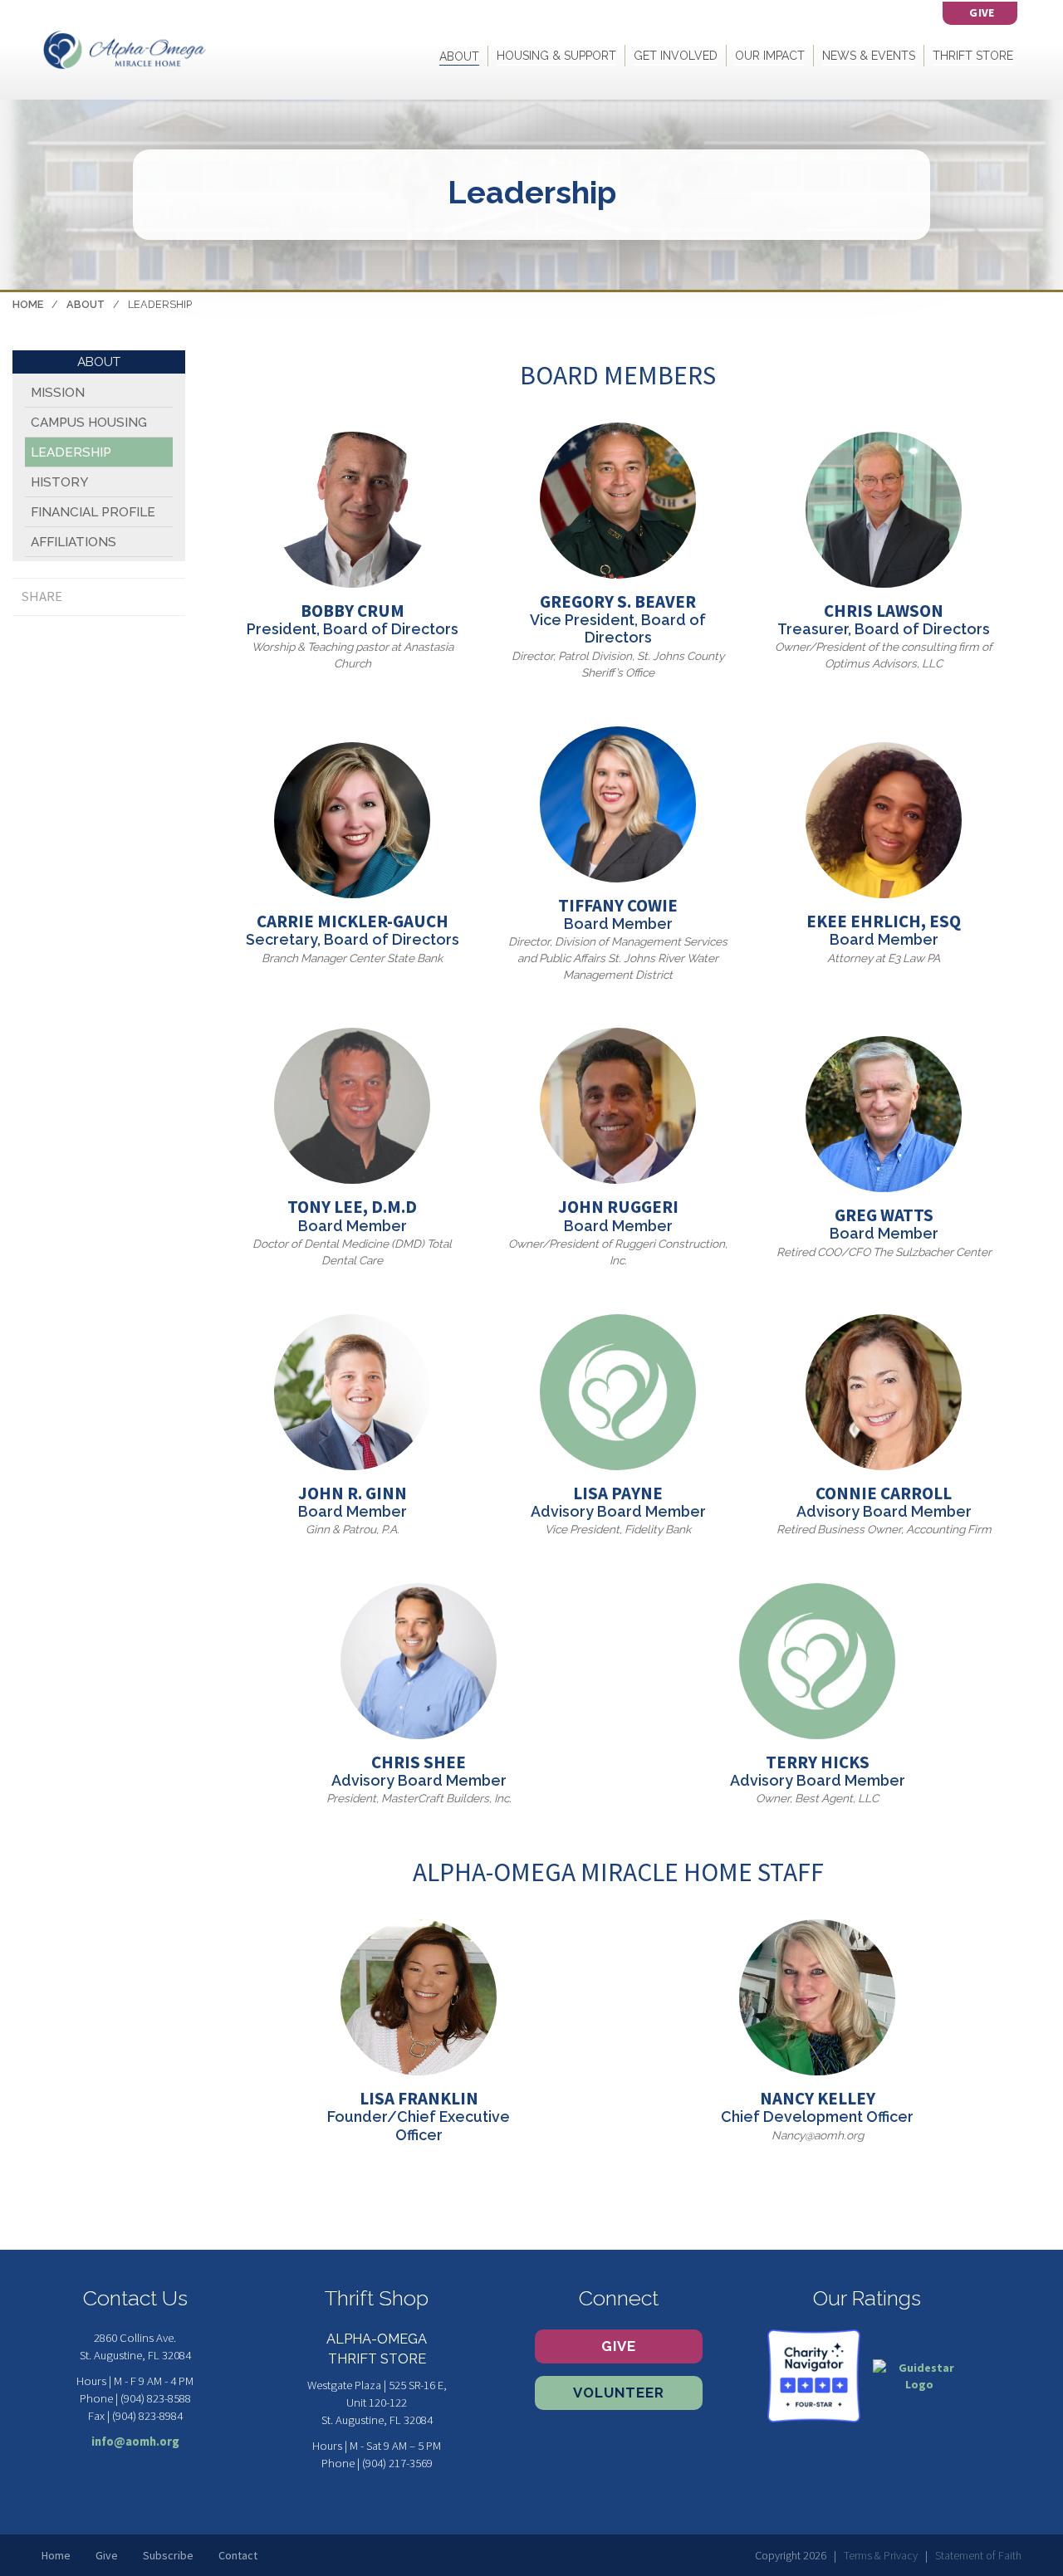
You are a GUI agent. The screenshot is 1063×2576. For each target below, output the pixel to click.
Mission (58, 393)
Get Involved (676, 56)
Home (28, 304)
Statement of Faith (978, 2555)
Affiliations (73, 542)
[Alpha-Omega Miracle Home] (125, 49)
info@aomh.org (135, 2442)
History (59, 482)
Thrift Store (973, 56)
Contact (238, 2555)
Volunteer (619, 2393)
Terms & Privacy (881, 2555)
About (459, 56)
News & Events (869, 56)
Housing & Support (556, 56)
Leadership (71, 452)
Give (619, 2346)
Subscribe (168, 2555)
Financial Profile (93, 512)
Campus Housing (89, 423)
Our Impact (770, 56)
